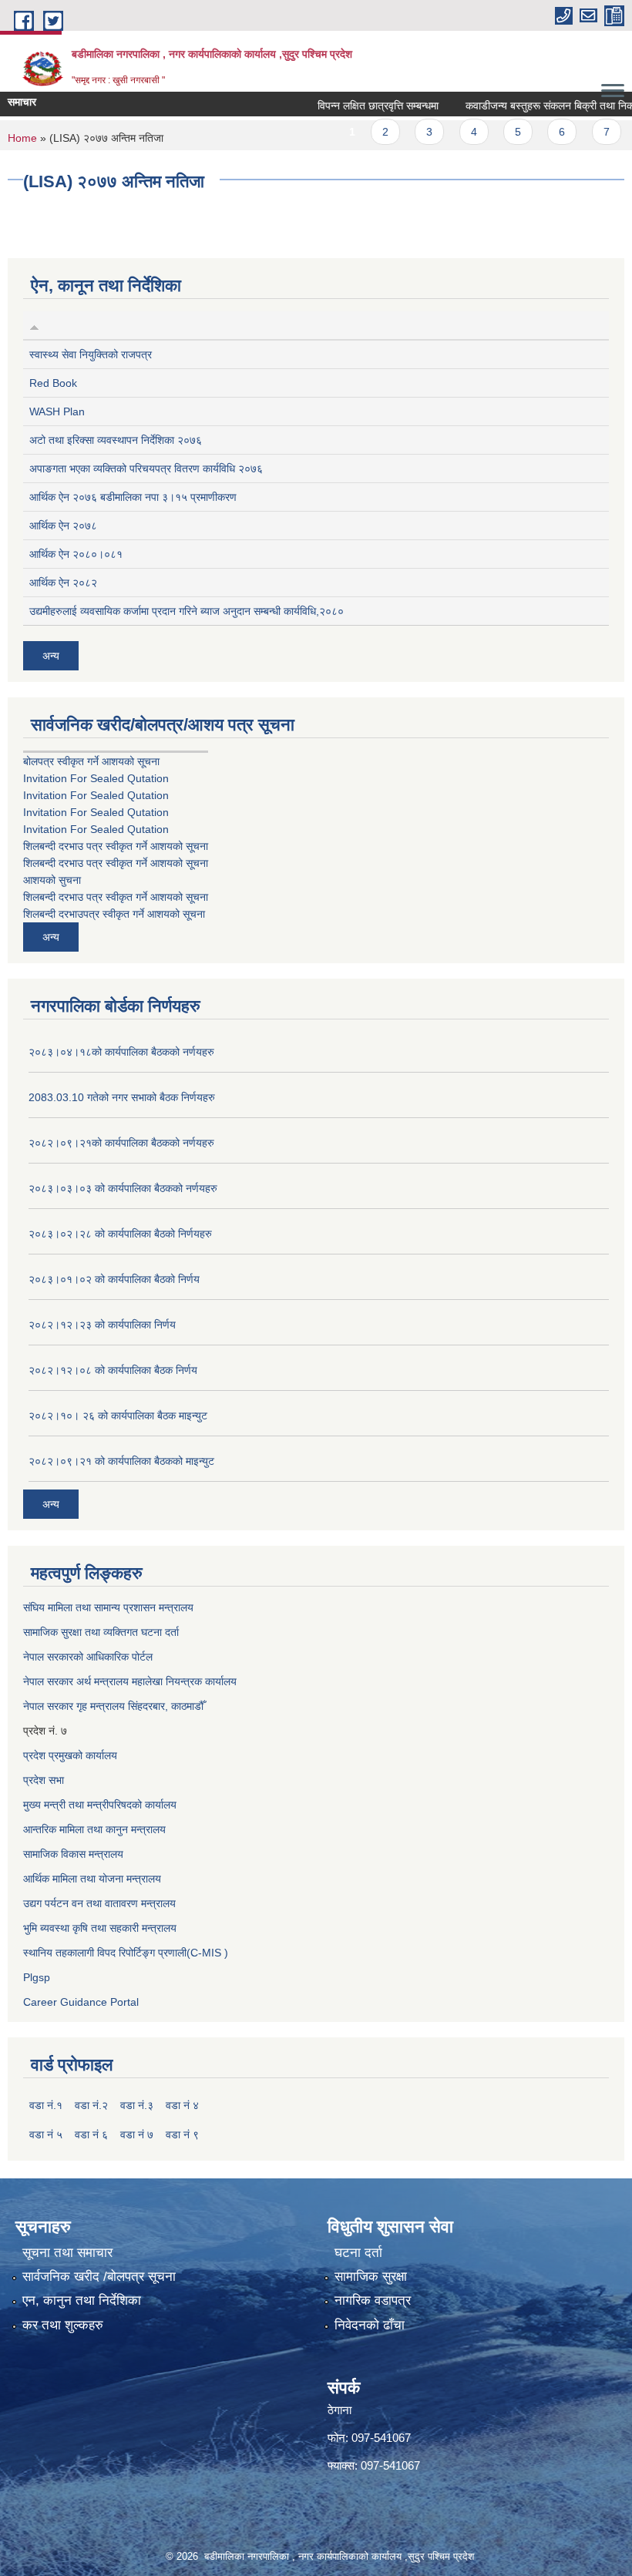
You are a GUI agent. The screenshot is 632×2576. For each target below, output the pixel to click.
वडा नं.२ (91, 2105)
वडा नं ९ (182, 2134)
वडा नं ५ (46, 2134)
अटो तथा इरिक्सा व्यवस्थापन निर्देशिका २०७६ (116, 440)
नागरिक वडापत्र (373, 2301)
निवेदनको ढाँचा (370, 2325)
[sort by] (34, 325)
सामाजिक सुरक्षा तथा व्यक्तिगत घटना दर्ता (101, 1632)
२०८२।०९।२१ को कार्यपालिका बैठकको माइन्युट (121, 1461)
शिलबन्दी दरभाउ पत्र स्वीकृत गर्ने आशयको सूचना (116, 846)
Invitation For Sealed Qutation (96, 778)
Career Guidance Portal (81, 2002)
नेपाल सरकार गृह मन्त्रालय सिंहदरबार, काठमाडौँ (113, 1706)
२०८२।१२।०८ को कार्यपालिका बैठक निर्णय (113, 1370)
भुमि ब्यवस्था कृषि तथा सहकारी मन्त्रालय (100, 1928)
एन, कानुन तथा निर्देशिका (82, 2301)
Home (22, 138)
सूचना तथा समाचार (67, 2253)
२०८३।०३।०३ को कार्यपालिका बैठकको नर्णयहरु (123, 1188)
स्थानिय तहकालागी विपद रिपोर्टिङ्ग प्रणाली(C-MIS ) (126, 1953)
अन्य (51, 656)
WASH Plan (57, 411)
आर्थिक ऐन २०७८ (63, 526)
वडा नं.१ (46, 2105)
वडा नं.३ (137, 2105)
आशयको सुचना (52, 880)
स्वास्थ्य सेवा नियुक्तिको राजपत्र (91, 354)
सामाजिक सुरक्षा (371, 2277)
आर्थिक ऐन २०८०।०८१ (76, 554)
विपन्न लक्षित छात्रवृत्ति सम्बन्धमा (356, 106)
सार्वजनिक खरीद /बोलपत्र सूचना (99, 2277)
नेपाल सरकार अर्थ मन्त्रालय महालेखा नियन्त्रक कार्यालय (130, 1681)
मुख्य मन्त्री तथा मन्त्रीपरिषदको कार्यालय (100, 1805)
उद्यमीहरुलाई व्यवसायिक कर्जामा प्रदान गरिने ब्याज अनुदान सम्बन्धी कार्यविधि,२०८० (187, 611)
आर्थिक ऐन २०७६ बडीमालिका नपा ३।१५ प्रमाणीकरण (133, 497)
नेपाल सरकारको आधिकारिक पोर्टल (88, 1657)
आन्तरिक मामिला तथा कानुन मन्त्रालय (94, 1829)
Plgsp (37, 1977)
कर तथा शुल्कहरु (63, 2325)
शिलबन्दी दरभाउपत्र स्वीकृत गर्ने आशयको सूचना (114, 914)
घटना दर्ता (358, 2253)
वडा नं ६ (91, 2134)
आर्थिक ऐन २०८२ (63, 583)
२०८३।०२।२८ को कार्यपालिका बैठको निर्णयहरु (120, 1234)
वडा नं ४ (182, 2105)
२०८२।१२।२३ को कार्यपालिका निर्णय (102, 1325)
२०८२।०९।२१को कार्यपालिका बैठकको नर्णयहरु (121, 1143)
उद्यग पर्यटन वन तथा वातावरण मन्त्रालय (99, 1903)
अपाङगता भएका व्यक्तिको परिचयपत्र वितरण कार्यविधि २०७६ (146, 469)
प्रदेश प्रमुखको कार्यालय (70, 1755)
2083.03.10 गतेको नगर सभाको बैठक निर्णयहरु (122, 1097)
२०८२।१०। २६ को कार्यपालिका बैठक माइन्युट (118, 1416)
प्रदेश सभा (44, 1780)
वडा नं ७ (137, 2134)
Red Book (53, 383)
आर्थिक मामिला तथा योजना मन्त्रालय (92, 1879)
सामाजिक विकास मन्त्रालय (73, 1854)
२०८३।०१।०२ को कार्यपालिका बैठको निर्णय (114, 1279)
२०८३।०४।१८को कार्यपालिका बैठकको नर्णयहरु (121, 1052)
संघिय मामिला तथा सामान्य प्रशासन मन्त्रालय (108, 1607)
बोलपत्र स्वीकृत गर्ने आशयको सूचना (91, 761)
